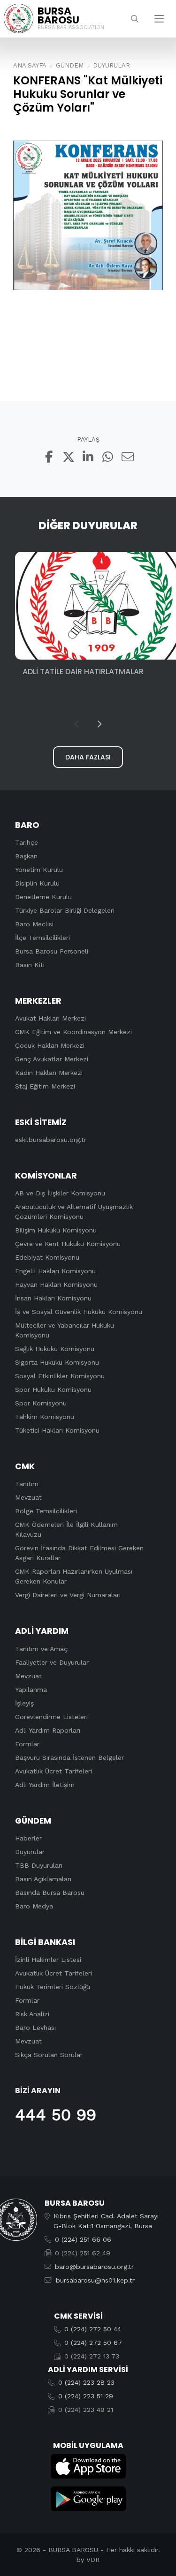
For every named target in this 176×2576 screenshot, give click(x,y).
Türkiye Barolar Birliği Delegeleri (65, 910)
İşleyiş (24, 1703)
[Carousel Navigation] (88, 724)
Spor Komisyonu (41, 1403)
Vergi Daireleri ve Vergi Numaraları (68, 1595)
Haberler (28, 1838)
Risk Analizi (32, 2014)
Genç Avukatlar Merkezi (52, 1059)
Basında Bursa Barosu (50, 1893)
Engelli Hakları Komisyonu (55, 1271)
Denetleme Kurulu (43, 897)
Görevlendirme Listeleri (51, 1717)
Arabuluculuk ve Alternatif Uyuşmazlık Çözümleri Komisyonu (74, 1212)
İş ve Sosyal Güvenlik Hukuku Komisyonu (79, 1312)
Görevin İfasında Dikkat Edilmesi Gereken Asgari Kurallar (79, 1553)
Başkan (26, 856)
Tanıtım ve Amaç (41, 1649)
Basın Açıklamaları (43, 1879)
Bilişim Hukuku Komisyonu (56, 1230)
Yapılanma (31, 1690)
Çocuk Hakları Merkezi (50, 1045)
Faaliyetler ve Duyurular (52, 1662)
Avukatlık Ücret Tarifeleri (54, 1771)
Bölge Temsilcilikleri (46, 1511)
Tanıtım (27, 1484)
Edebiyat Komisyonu (47, 1257)
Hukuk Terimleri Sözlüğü (53, 1987)
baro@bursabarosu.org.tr (94, 2267)
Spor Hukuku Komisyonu (53, 1389)
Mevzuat (28, 1497)
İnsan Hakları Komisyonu (53, 1298)
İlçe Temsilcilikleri (42, 938)
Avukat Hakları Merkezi (50, 1018)
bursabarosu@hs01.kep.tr (95, 2280)
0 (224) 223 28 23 (86, 2382)
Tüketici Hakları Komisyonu (57, 1430)
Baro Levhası (35, 2028)
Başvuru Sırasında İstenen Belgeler (69, 1757)
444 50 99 (56, 2115)
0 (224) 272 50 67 (93, 2343)
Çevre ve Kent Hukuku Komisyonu (68, 1244)
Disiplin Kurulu (37, 883)
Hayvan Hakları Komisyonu (56, 1284)
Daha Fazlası (88, 757)
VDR (93, 2560)
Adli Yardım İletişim (45, 1785)
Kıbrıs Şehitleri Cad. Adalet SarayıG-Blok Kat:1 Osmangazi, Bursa (106, 2221)
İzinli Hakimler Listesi (48, 1960)
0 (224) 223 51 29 (86, 2396)
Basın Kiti (30, 965)
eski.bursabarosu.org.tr (51, 1140)
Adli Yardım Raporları (48, 1730)
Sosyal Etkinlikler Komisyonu (60, 1376)
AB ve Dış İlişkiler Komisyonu (60, 1193)
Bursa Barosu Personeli (52, 951)
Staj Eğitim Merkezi (45, 1086)
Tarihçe (27, 842)
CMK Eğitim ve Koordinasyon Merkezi (73, 1032)
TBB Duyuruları (39, 1865)
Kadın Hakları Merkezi (49, 1073)
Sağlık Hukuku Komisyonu (55, 1349)
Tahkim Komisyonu (45, 1417)
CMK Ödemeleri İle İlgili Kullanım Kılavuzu (66, 1529)
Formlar (27, 1744)
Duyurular (30, 1852)
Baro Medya (34, 1906)
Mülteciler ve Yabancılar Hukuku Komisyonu (65, 1330)
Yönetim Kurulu (39, 870)
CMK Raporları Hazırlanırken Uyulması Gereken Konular (74, 1576)
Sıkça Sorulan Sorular (49, 2055)
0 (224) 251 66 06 (83, 2239)
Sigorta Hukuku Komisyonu (57, 1362)
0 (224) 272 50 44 (93, 2329)
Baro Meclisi (34, 924)
